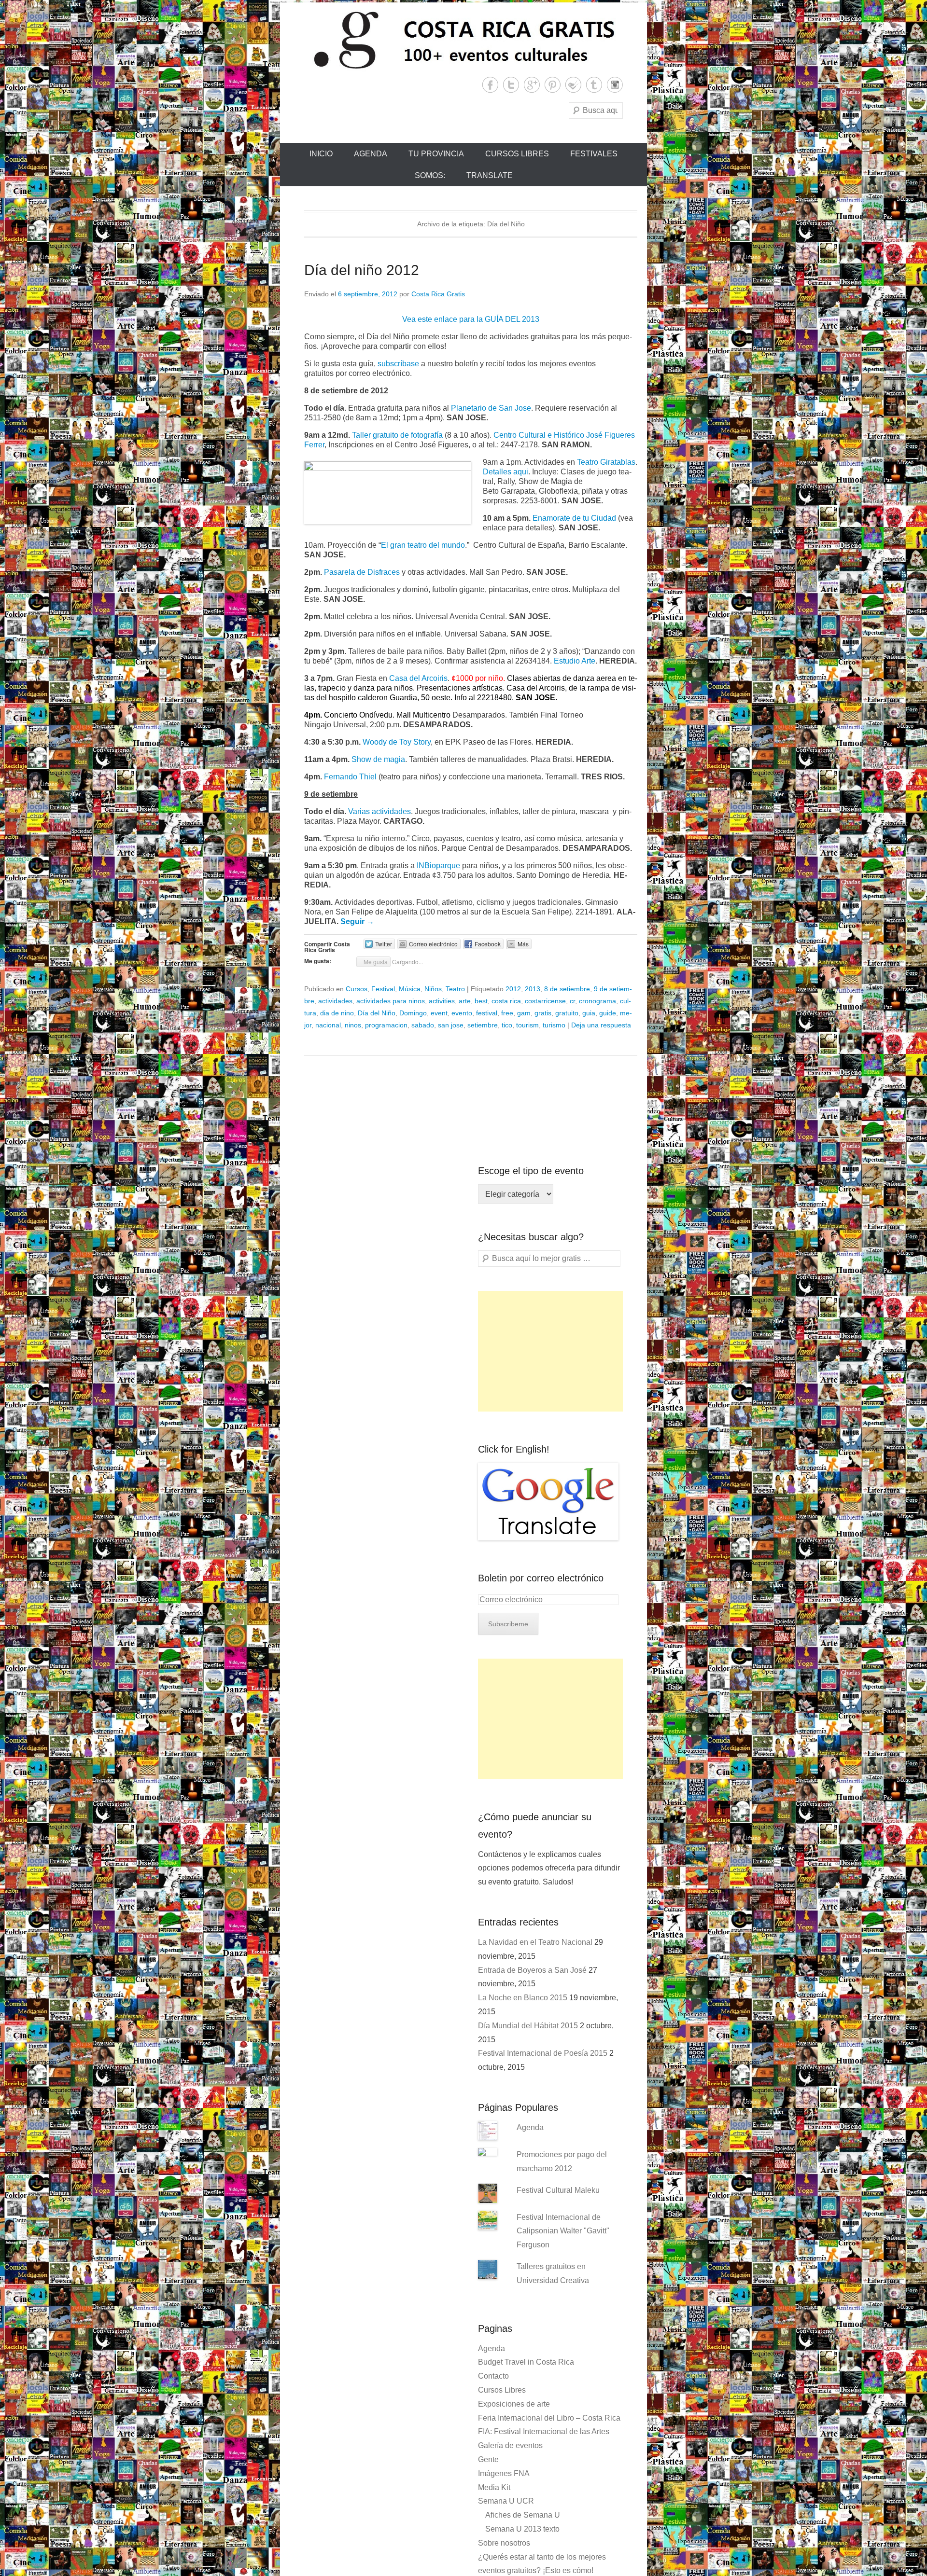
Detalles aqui (506, 472)
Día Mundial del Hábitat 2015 (528, 2026)
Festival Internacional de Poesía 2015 (543, 2053)
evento (462, 1013)
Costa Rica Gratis (438, 294)
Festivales (594, 154)
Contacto (493, 2376)
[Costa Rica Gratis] (463, 40)
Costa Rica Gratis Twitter (511, 85)
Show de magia (378, 759)
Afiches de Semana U (523, 2515)
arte (465, 1001)
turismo (554, 1025)
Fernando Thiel (350, 777)
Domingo (413, 1013)
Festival (383, 989)
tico (507, 1025)
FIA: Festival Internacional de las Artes (544, 2431)
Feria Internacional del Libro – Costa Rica (549, 2418)
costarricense (545, 1001)
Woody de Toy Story (397, 742)
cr (572, 1001)
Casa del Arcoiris (418, 678)
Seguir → (357, 921)
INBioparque (438, 866)
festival (487, 1013)
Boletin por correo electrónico (541, 1578)
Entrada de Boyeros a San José (532, 1970)
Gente (488, 2459)
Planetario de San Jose (491, 408)
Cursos (357, 989)
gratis (543, 1013)
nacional (328, 1025)
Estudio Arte (575, 661)
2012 (513, 989)
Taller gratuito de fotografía (397, 435)
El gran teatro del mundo (423, 545)
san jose (451, 1025)
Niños (433, 989)
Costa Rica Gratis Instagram (615, 85)
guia (589, 1013)
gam (524, 1013)
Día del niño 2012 (362, 270)
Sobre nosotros (504, 2543)
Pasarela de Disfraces (362, 572)
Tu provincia (436, 154)
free (507, 1013)
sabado (423, 1025)
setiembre (483, 1025)
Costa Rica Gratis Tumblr (594, 85)
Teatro (455, 989)
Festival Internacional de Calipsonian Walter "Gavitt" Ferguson (563, 2231)
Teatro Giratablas (606, 462)
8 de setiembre (567, 989)
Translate (490, 175)
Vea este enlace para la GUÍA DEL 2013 (471, 319)
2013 (533, 989)
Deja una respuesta (601, 1025)
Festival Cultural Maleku (558, 2190)
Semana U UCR (506, 2501)
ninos (353, 1025)
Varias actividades (379, 811)
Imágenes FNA (504, 2473)
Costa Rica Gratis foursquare (573, 85)
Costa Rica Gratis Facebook (490, 85)
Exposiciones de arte (514, 2404)
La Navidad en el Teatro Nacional (535, 1942)
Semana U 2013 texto (522, 2529)
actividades (335, 1001)
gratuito (567, 1013)
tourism (527, 1025)
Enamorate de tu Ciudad (574, 518)
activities (442, 1001)
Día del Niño (377, 1013)
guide (608, 1013)
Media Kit (494, 2487)
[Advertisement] (550, 1351)
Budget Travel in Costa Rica (526, 2362)
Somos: (430, 175)
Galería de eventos (510, 2445)
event (439, 1013)
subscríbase (398, 364)
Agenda (371, 154)
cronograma (597, 1001)
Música (410, 989)
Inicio (321, 154)
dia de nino (337, 1013)
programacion (386, 1025)
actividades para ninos (391, 1001)
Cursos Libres (517, 154)
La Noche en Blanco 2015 (523, 1998)
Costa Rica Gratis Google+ (532, 85)
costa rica (506, 1001)
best (481, 1001)
